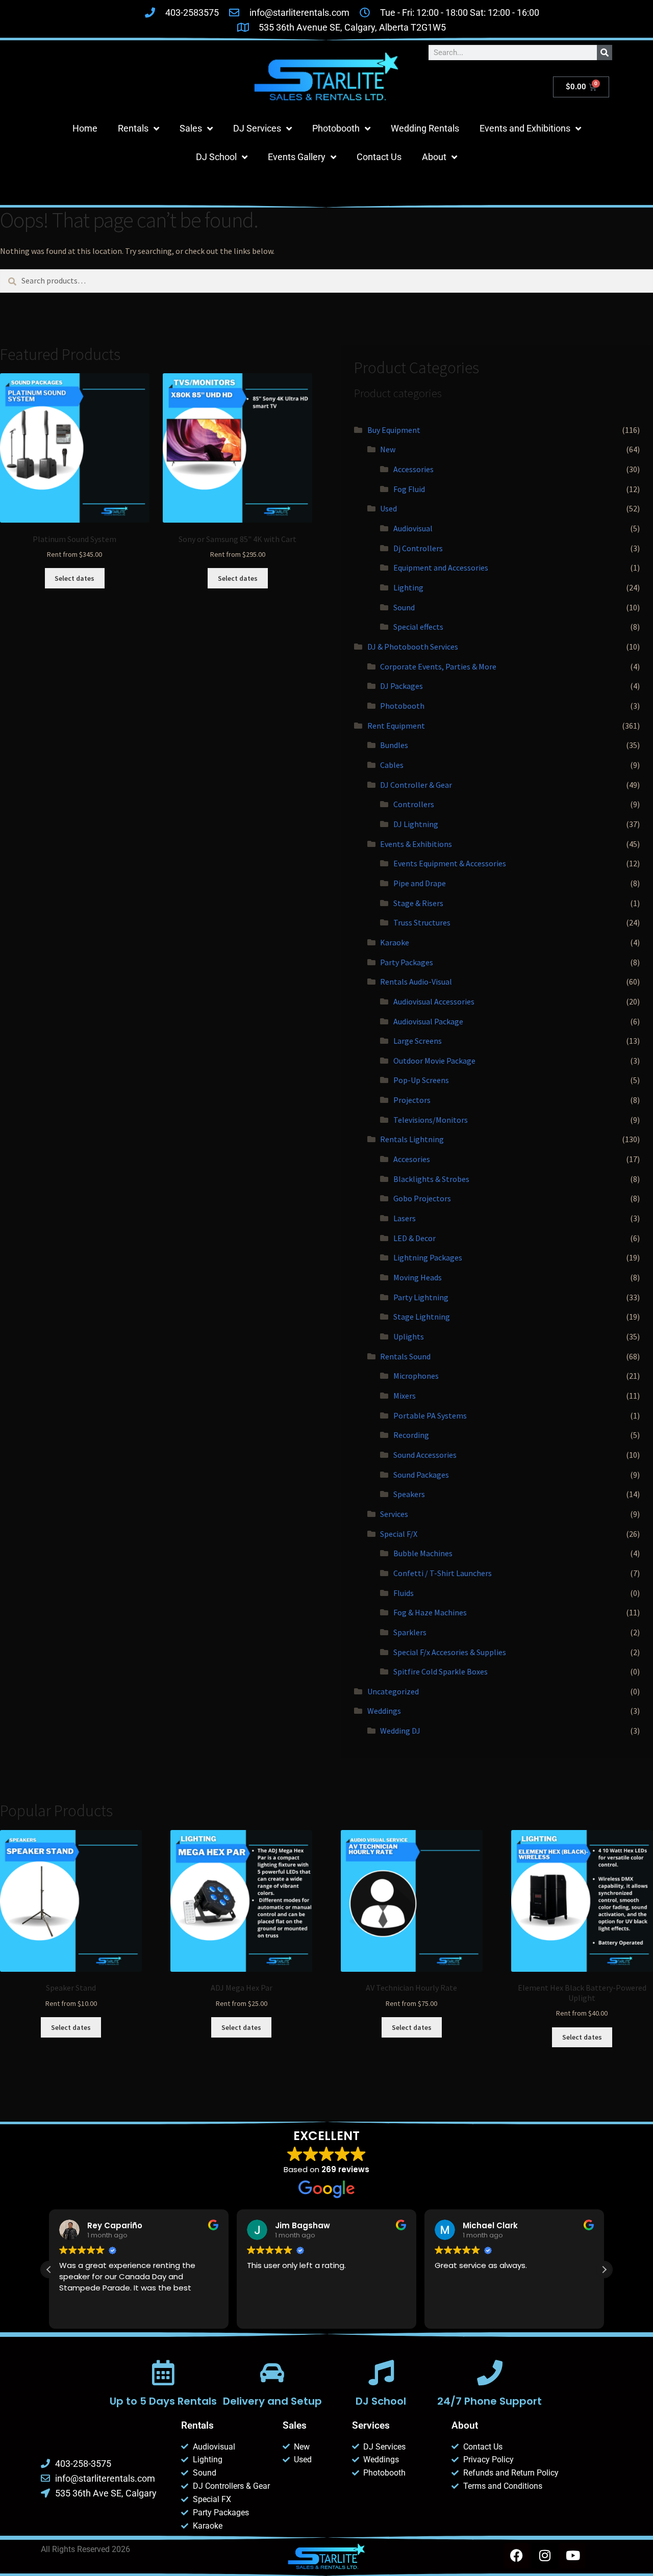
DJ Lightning (416, 824)
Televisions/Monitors (431, 1120)
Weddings (384, 1711)
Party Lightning (421, 1297)
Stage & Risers (418, 903)
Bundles (394, 745)
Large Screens (418, 1041)
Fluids (404, 1593)
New (388, 449)
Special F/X (399, 1534)
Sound (404, 607)
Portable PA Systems (430, 1415)
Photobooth (336, 128)
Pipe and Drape (420, 883)
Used (388, 508)
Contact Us (379, 157)
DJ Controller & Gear (416, 785)
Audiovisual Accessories (434, 1001)
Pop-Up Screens (421, 1080)
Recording (411, 1435)
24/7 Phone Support (489, 2401)
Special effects (418, 627)
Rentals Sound (405, 1356)
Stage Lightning (422, 1317)
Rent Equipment (396, 726)
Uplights (409, 1336)
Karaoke (395, 942)
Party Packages (407, 962)
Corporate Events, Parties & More (438, 666)
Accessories (413, 469)
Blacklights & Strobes (431, 1179)
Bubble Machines (423, 1553)
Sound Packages (421, 1475)
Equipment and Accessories (441, 568)
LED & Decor (415, 1238)
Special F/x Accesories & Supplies (450, 1652)
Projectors (412, 1100)
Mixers (405, 1396)
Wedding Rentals (425, 128)
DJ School (216, 157)
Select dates (74, 578)
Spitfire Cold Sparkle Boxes (441, 1671)
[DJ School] (381, 2373)
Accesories (412, 1159)
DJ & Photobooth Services (413, 647)
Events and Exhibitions (525, 128)
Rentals (133, 128)
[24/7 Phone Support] (490, 2373)
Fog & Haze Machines (430, 1612)
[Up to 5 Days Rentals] (163, 2373)
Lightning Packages (428, 1257)
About (434, 157)
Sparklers (410, 1632)
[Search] (605, 53)
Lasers (405, 1218)
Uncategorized (393, 1691)
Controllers (414, 804)
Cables (392, 765)
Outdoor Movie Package (434, 1061)
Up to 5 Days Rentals (163, 2401)
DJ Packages (401, 686)
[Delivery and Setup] (272, 2373)
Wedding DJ (400, 1731)
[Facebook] (517, 2556)
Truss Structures (422, 922)
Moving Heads (418, 1277)
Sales (191, 128)
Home (85, 128)
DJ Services (257, 128)
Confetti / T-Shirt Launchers (443, 1573)
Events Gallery (297, 157)
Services (394, 1514)
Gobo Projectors (422, 1198)
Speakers (409, 1494)
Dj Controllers (418, 548)
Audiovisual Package (428, 1021)
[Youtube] (573, 2556)
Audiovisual (413, 528)
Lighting (408, 587)
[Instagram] (545, 2556)
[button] (604, 2270)
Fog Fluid (409, 489)
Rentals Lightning (412, 1139)
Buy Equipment (394, 430)
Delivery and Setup (272, 2401)
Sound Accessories (425, 1455)
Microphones (416, 1376)
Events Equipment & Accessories (450, 863)
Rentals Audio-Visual (416, 982)
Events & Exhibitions (416, 844)
